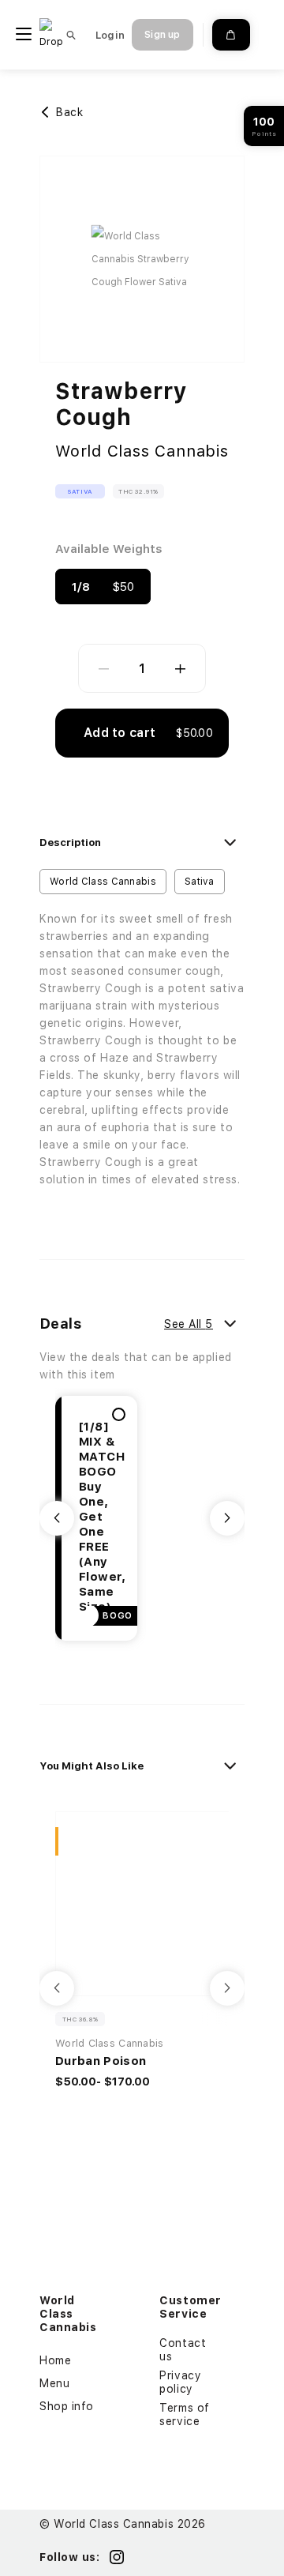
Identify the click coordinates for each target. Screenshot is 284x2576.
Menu (54, 2383)
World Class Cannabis (142, 451)
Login (110, 35)
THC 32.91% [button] (138, 491)
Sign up (162, 35)
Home (55, 2360)
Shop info (67, 2406)
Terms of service (184, 2414)
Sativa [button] (80, 491)
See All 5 (189, 1324)
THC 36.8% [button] (80, 2019)
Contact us (183, 2350)
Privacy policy (180, 2382)
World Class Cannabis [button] (103, 882)
